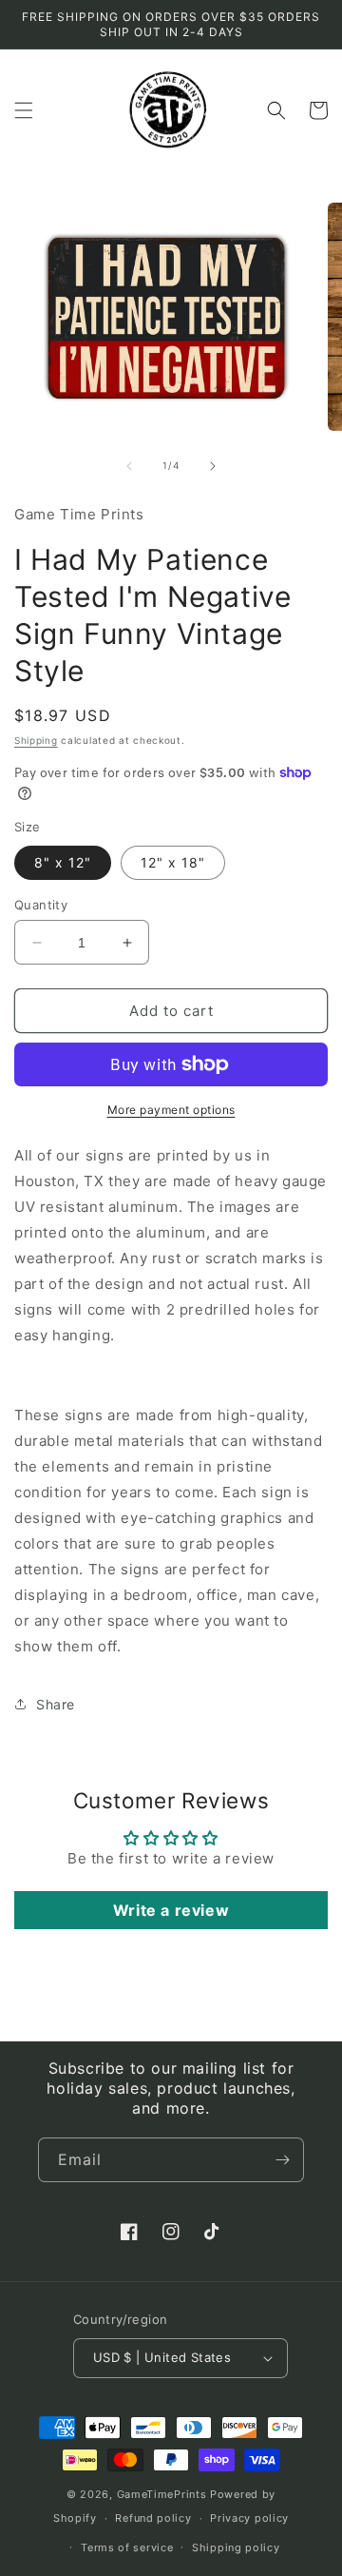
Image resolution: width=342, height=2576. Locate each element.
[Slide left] (129, 466)
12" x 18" (173, 862)
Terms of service (127, 2547)
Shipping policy (236, 2547)
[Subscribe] (282, 2160)
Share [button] (56, 1704)
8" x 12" (63, 862)
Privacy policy (249, 2518)
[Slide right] (213, 466)
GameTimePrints (162, 2494)
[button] (24, 110)
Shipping (36, 740)
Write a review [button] (171, 1910)
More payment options (171, 1110)
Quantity (41, 905)
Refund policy (153, 2518)
